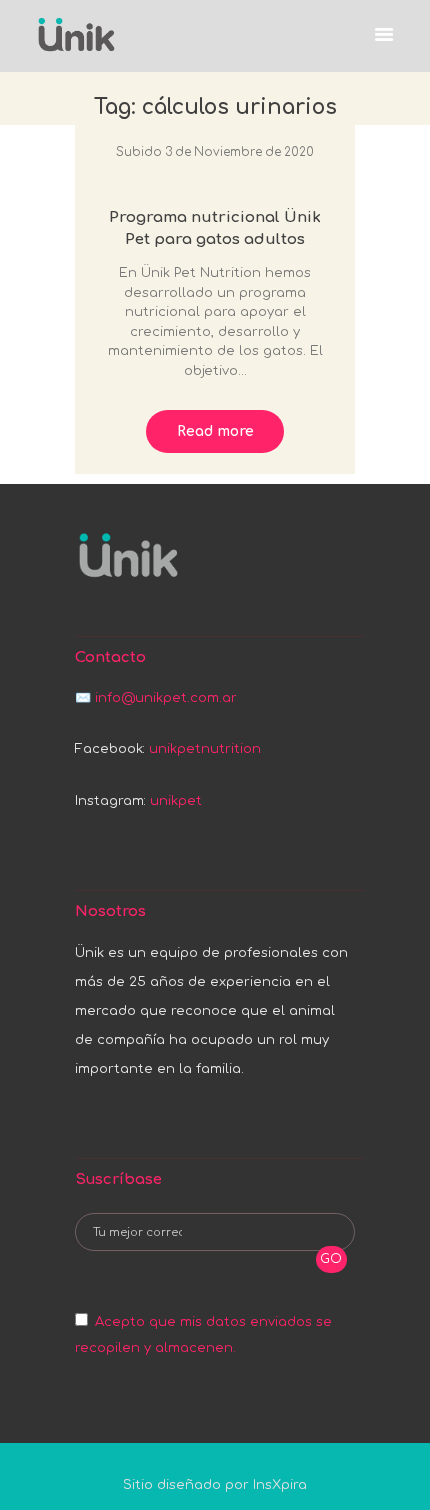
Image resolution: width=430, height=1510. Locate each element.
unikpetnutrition (205, 749)
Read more (215, 431)
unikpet (176, 801)
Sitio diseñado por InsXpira (215, 1485)
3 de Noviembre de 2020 (239, 152)
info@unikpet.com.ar (166, 698)
